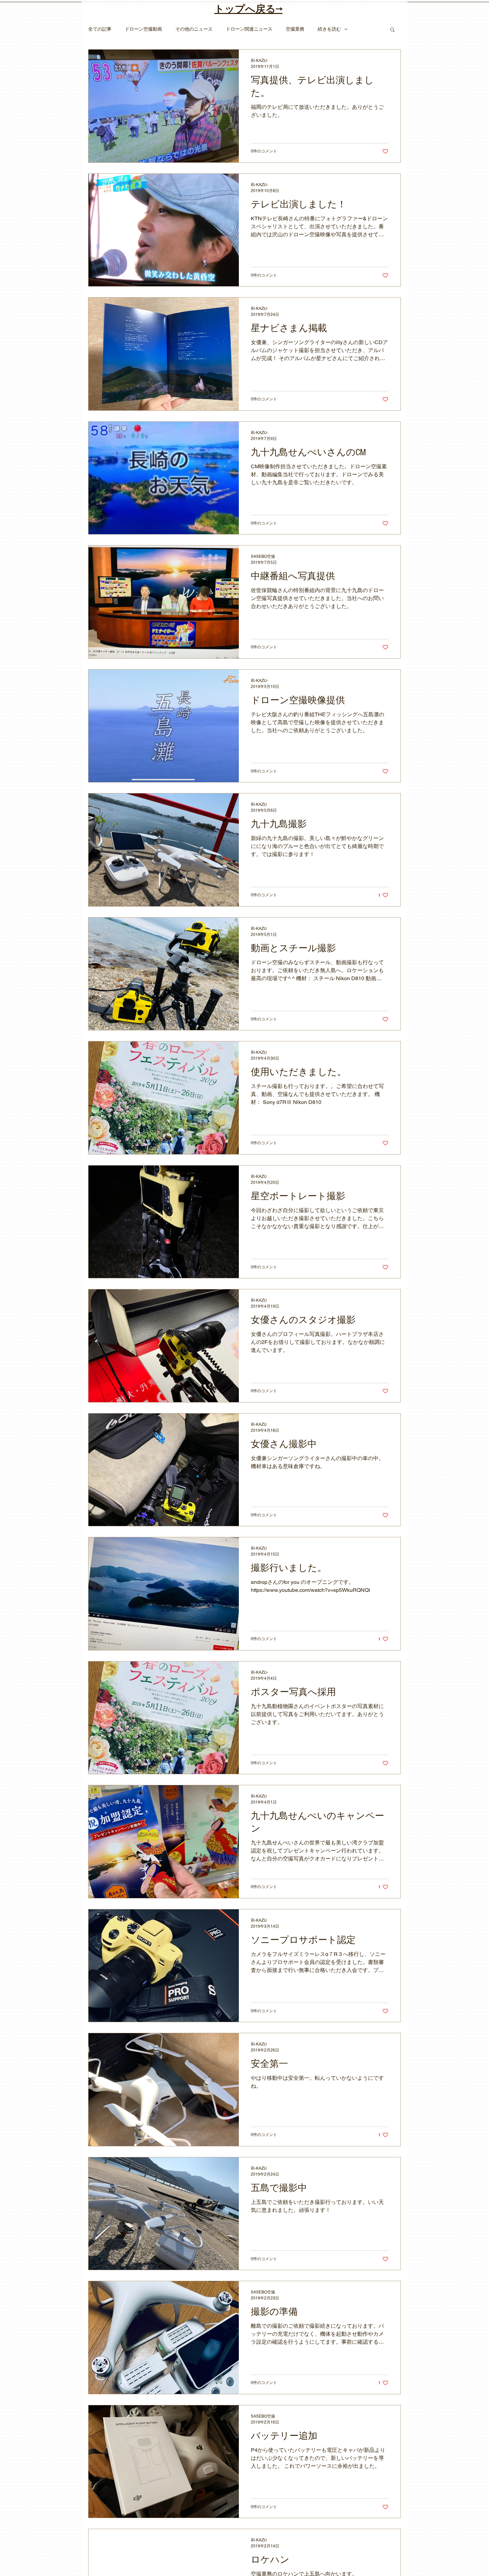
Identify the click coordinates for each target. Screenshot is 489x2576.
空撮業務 (295, 29)
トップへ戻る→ (248, 9)
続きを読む (329, 29)
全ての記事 (100, 29)
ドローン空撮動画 (143, 29)
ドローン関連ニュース (249, 29)
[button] (392, 30)
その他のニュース (194, 29)
